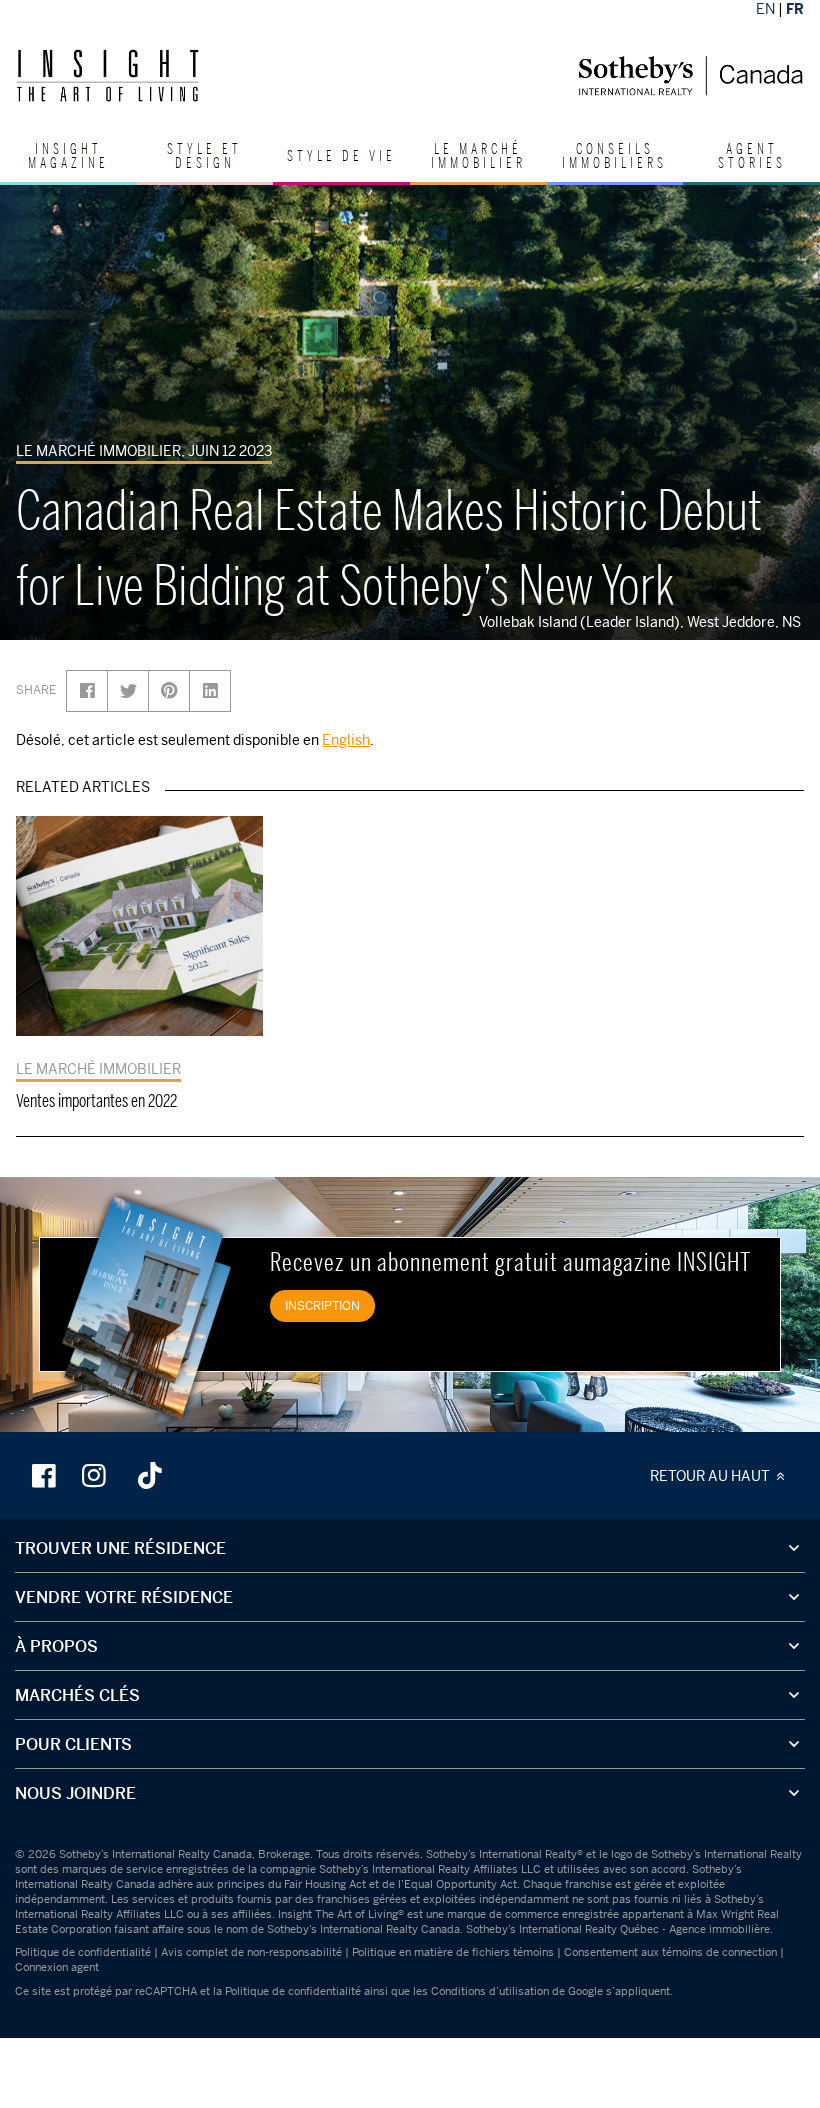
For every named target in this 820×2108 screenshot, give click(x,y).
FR (795, 8)
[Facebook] (46, 1475)
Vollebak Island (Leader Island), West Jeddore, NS (644, 621)
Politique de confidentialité (83, 1952)
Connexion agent (57, 1967)
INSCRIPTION (322, 1305)
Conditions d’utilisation (490, 1991)
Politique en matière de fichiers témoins (453, 1952)
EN (765, 8)
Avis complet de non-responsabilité (251, 1952)
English (346, 739)
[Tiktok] (150, 1475)
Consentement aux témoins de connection (670, 1952)
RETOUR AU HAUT (711, 1475)
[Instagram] (96, 1475)
